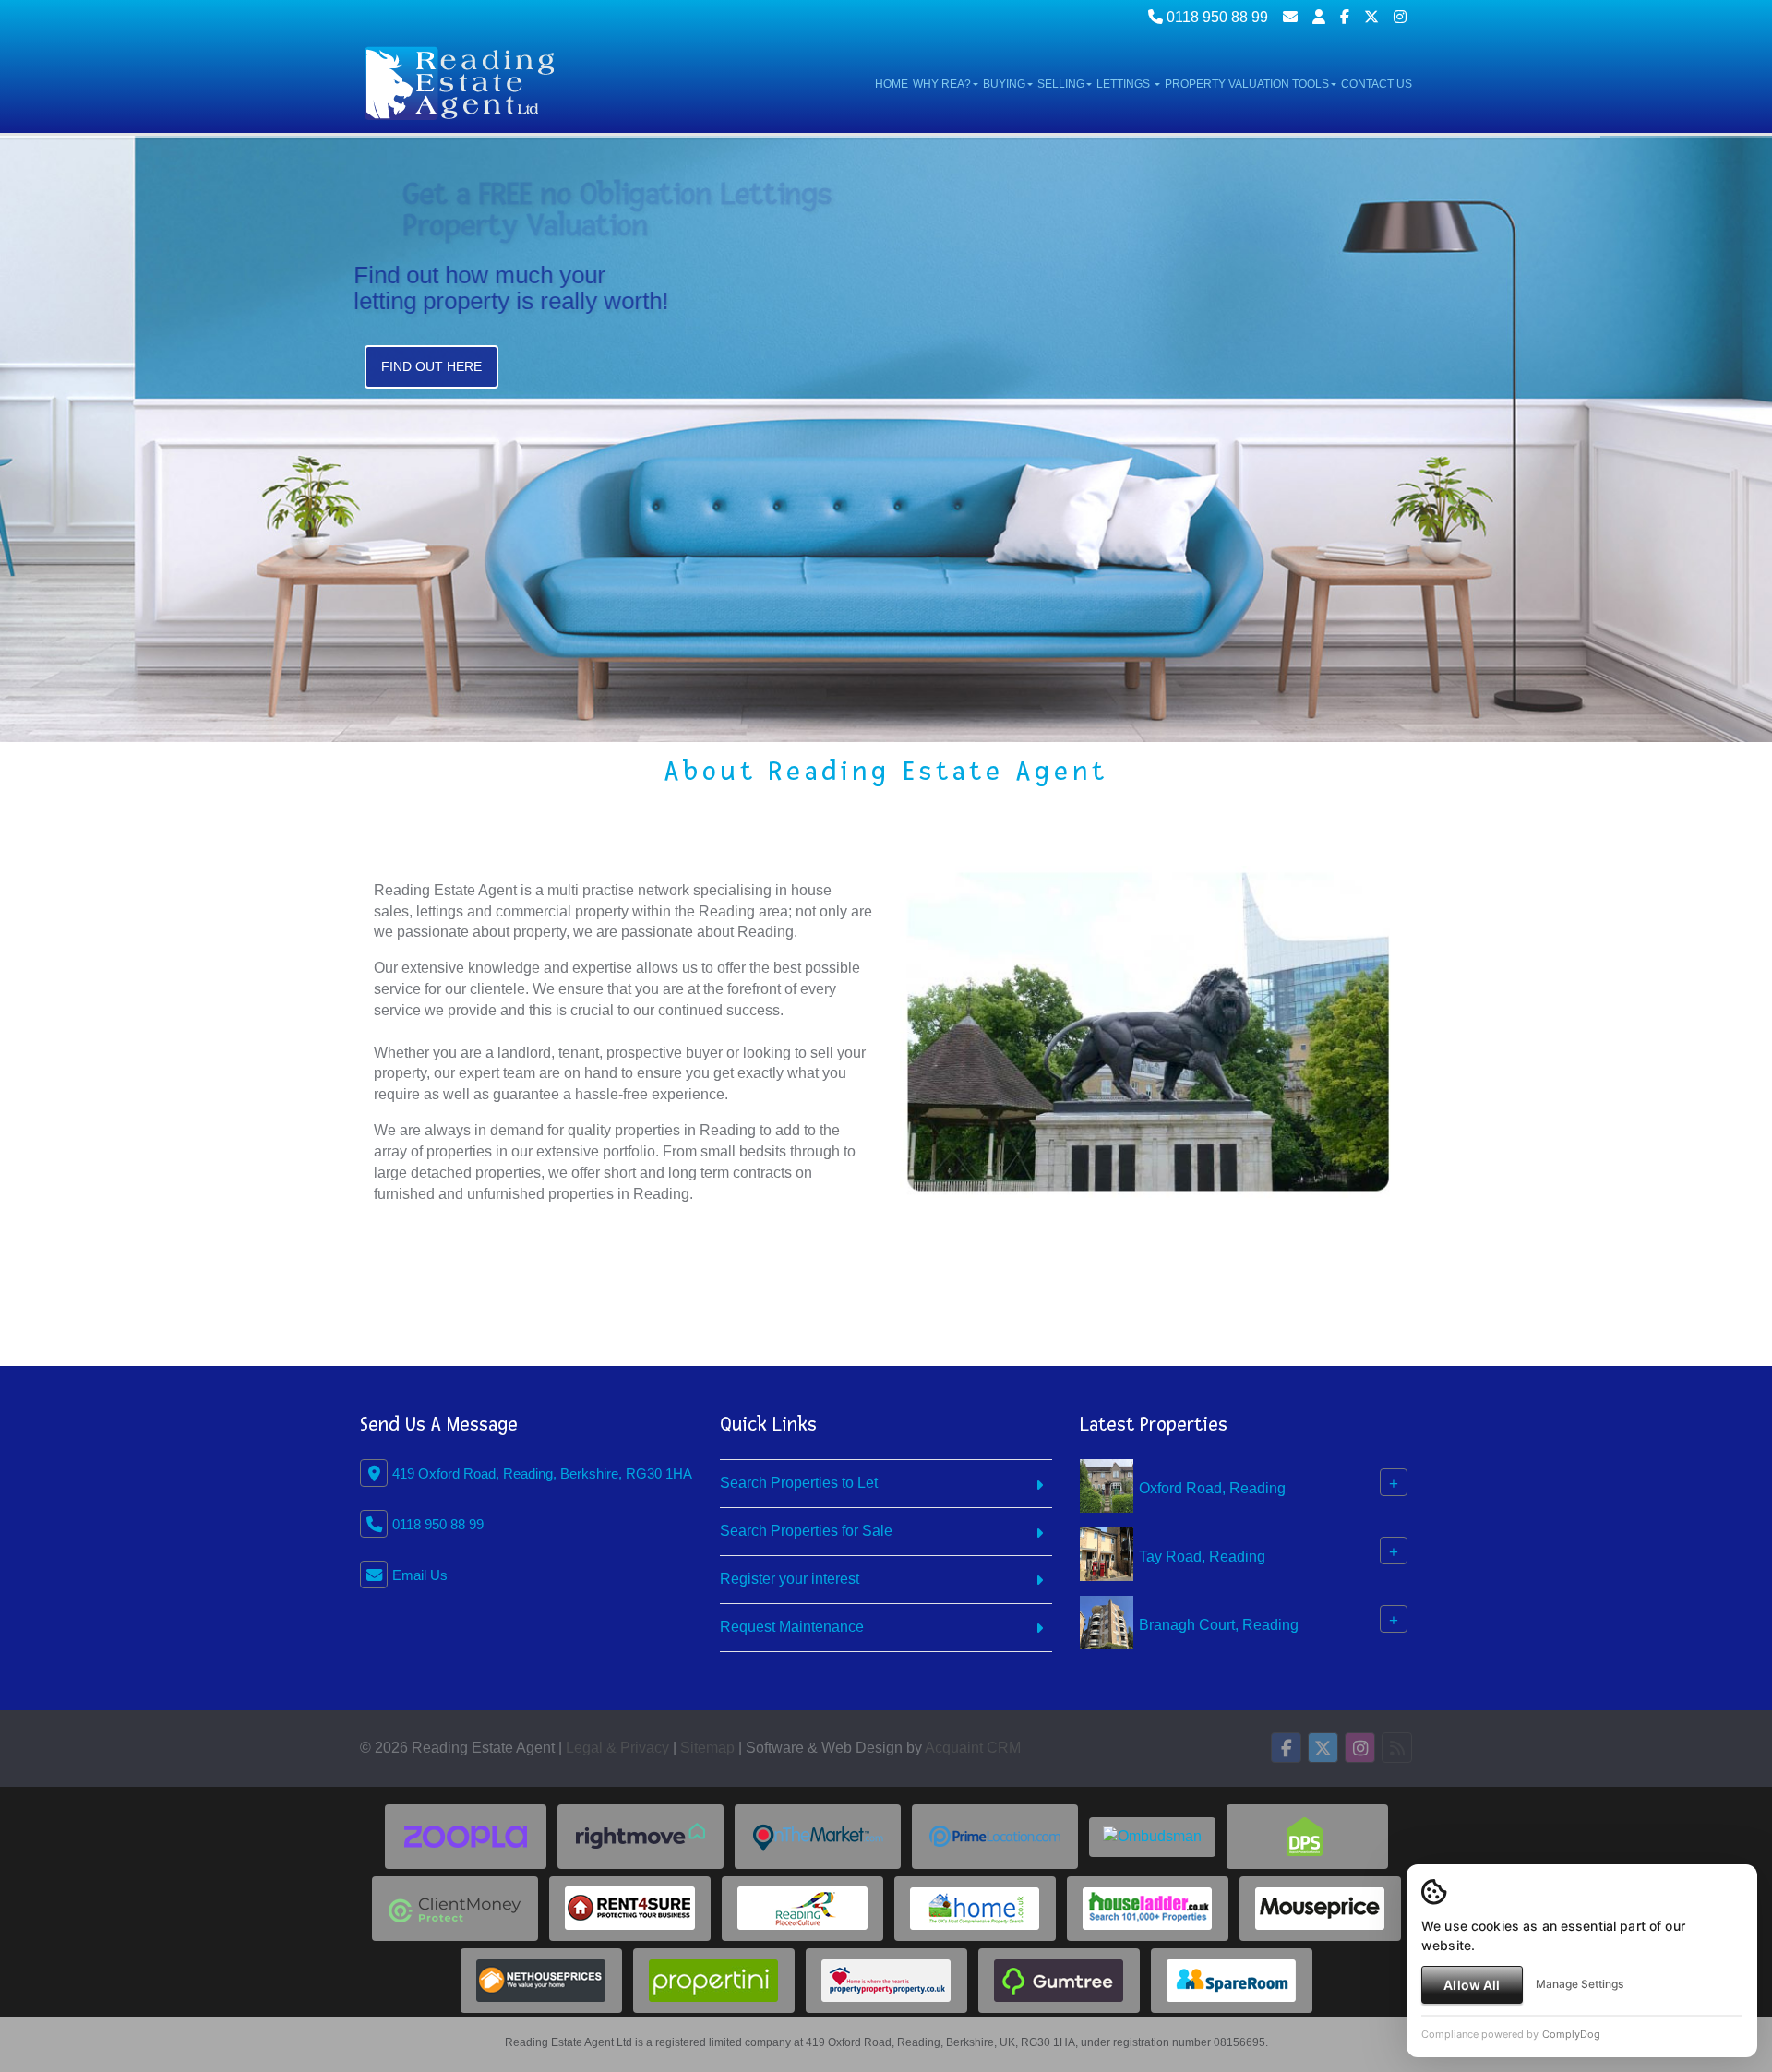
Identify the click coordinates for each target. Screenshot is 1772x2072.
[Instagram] (1400, 17)
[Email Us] (1290, 17)
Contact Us (1377, 84)
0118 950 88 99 (1215, 17)
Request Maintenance (792, 1627)
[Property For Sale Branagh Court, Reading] (1107, 1622)
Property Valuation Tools (1247, 84)
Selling (1061, 84)
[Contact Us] (1319, 17)
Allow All (1472, 1985)
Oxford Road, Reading (1212, 1488)
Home (892, 84)
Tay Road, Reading (1202, 1557)
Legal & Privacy (617, 1748)
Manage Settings (1580, 1984)
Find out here (431, 413)
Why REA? (942, 84)
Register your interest (790, 1579)
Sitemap (707, 1748)
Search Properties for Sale (806, 1531)
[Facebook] (1345, 17)
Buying (1004, 84)
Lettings (1125, 84)
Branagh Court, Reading (1219, 1625)
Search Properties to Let (799, 1483)
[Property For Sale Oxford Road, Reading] (1107, 1485)
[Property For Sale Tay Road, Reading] (1107, 1554)
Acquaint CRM (973, 1748)
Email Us (420, 1575)
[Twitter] (1371, 17)
